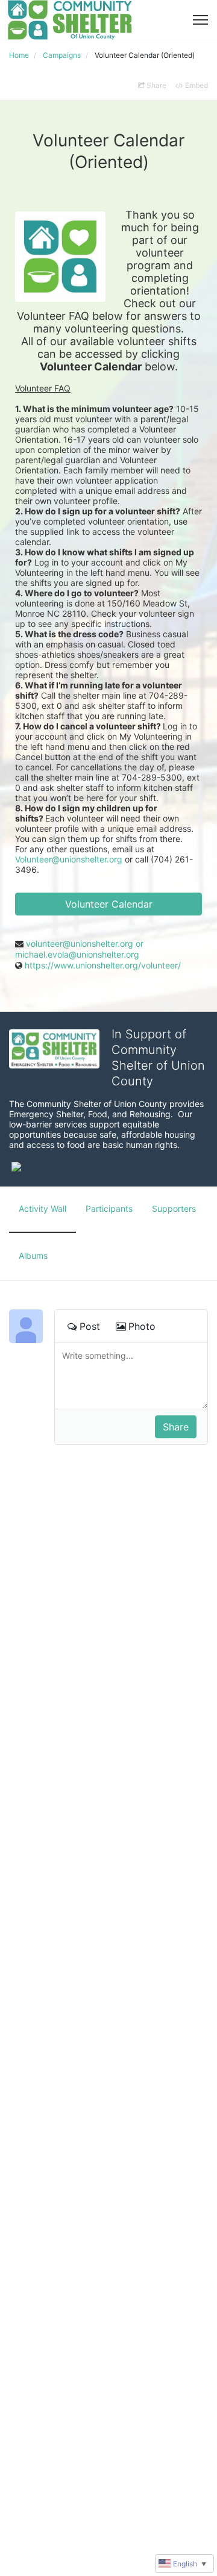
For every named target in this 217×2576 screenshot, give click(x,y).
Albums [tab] (33, 1255)
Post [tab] (90, 1326)
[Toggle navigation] (200, 20)
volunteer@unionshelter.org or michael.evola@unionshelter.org (79, 949)
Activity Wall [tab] (42, 1208)
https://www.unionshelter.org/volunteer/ (103, 965)
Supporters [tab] (174, 1208)
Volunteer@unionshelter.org (69, 859)
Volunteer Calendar (109, 904)
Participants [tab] (109, 1208)
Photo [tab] (142, 1326)
